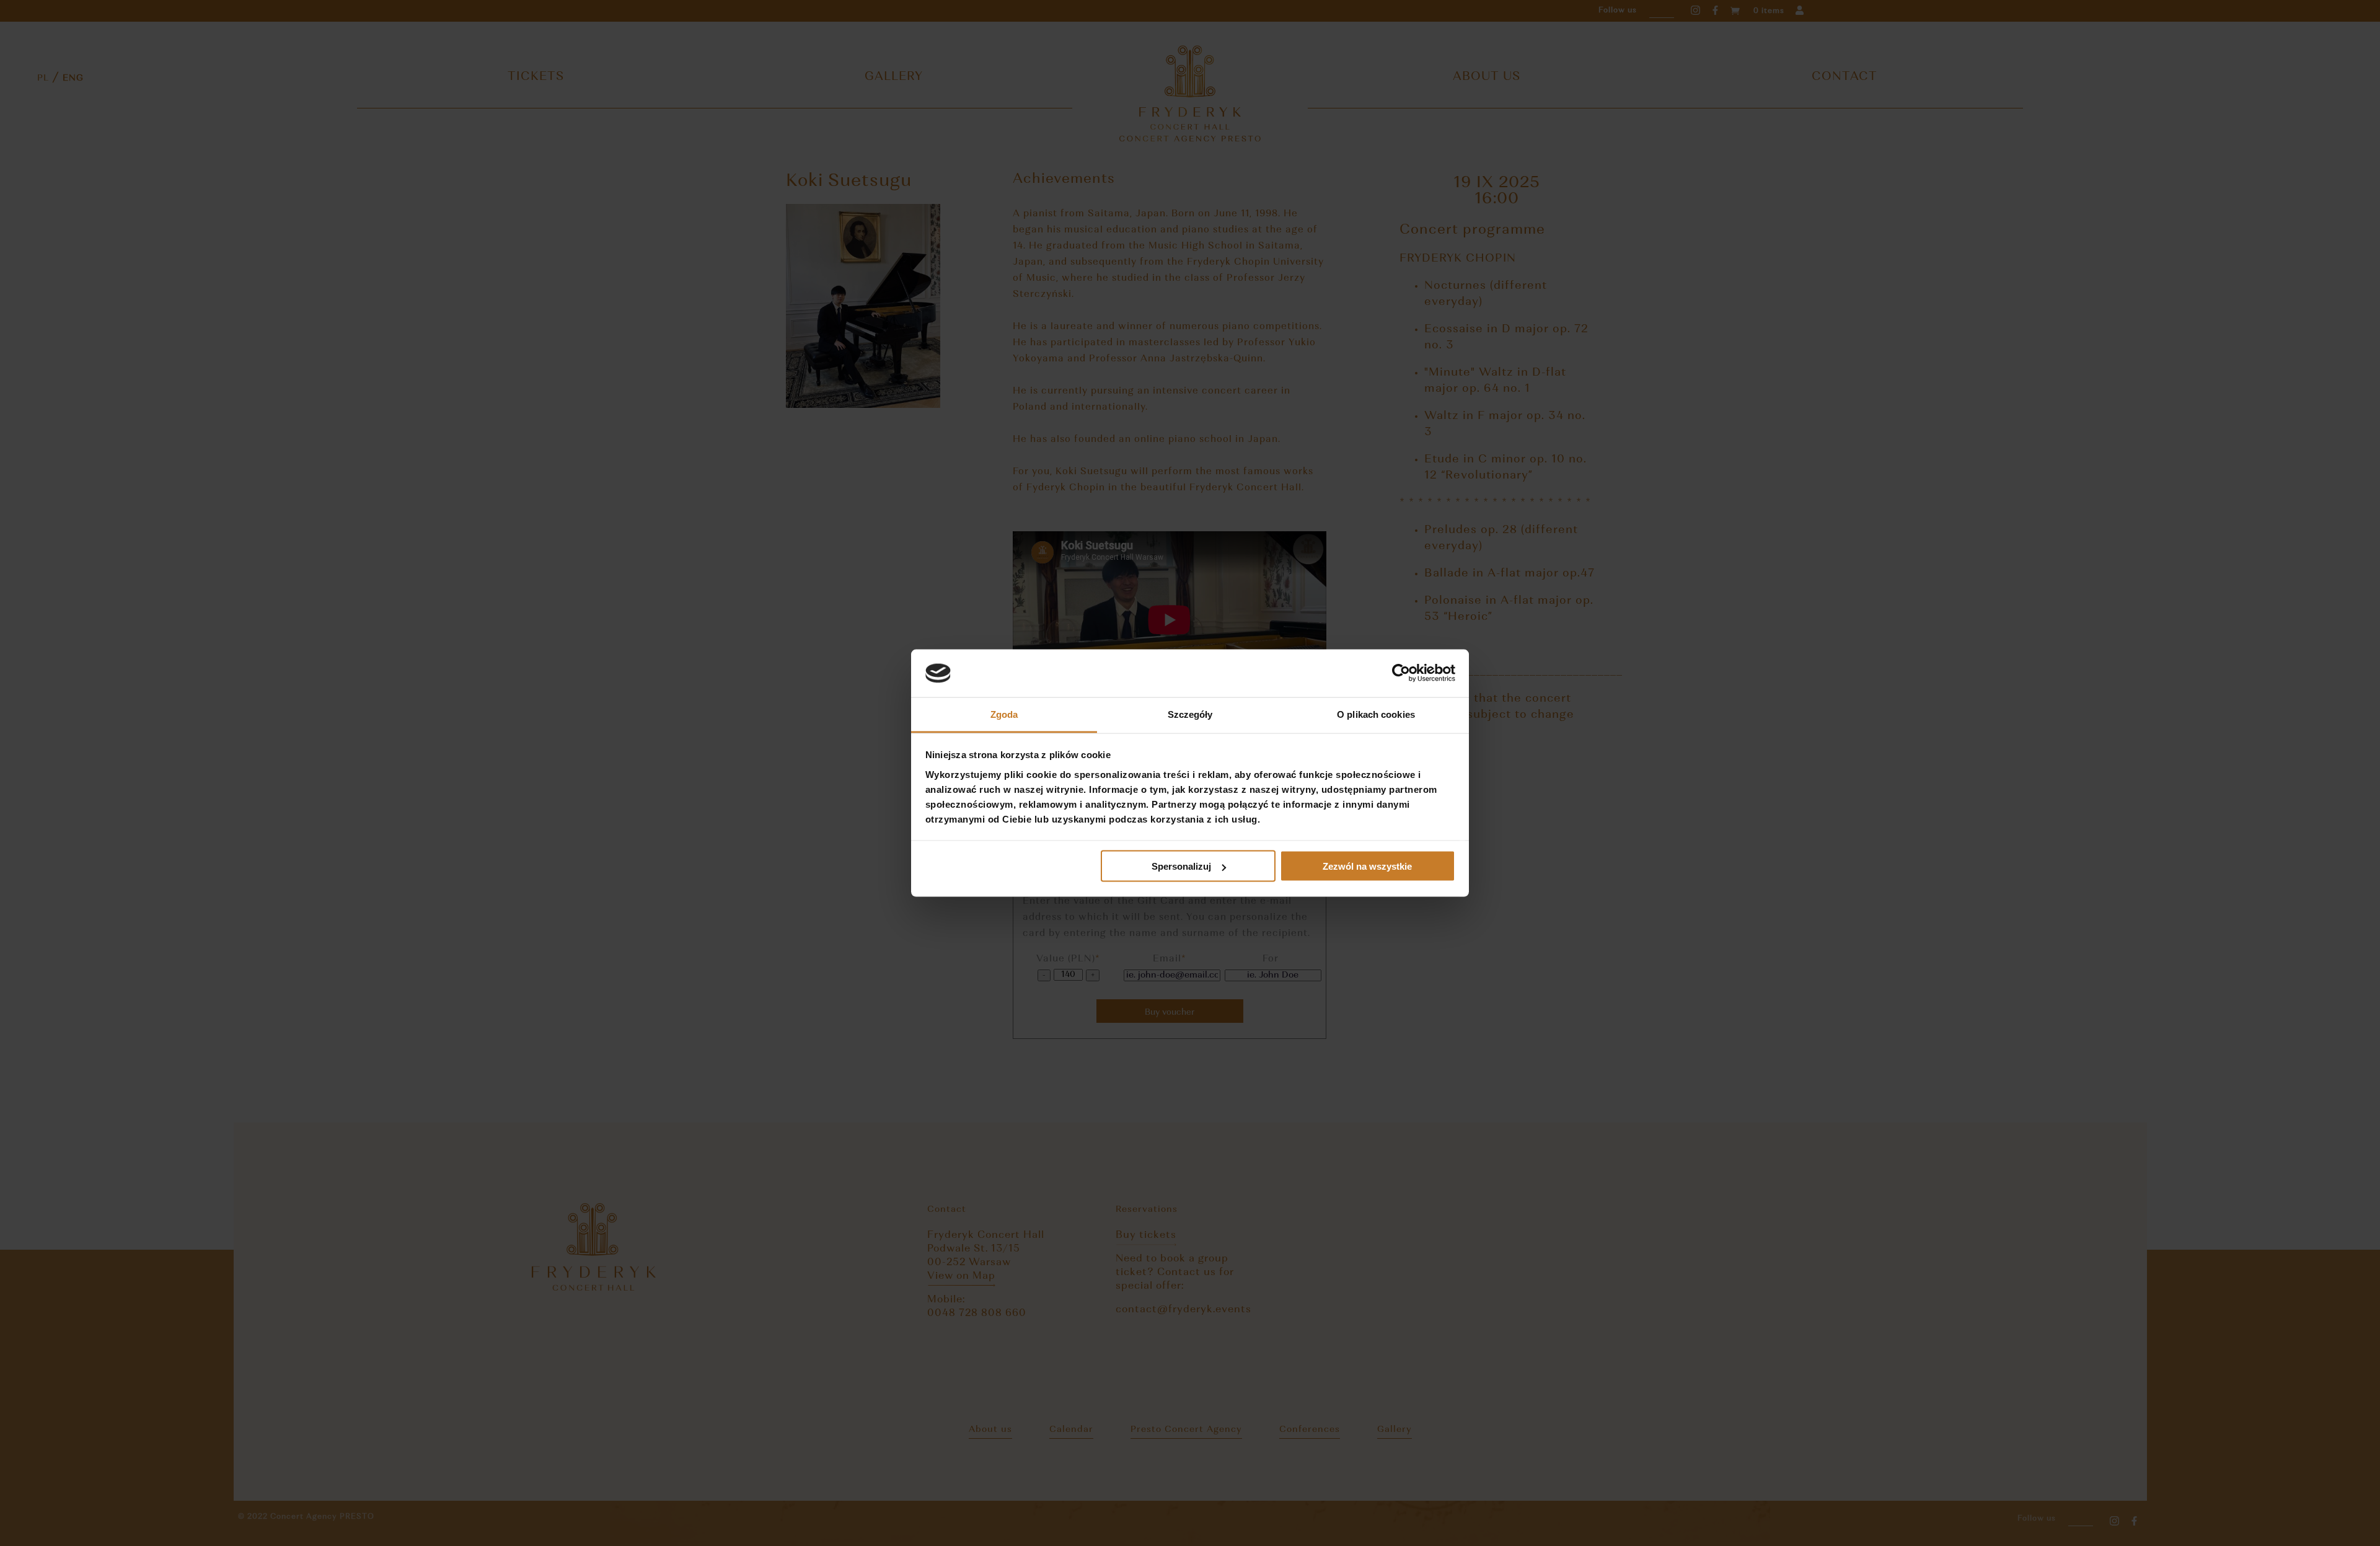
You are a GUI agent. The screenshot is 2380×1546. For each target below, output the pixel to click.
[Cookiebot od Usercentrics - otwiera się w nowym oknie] (1401, 673)
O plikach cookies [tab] (1376, 714)
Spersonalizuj (1181, 866)
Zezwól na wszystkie (1367, 866)
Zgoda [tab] (1004, 714)
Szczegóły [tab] (1190, 714)
